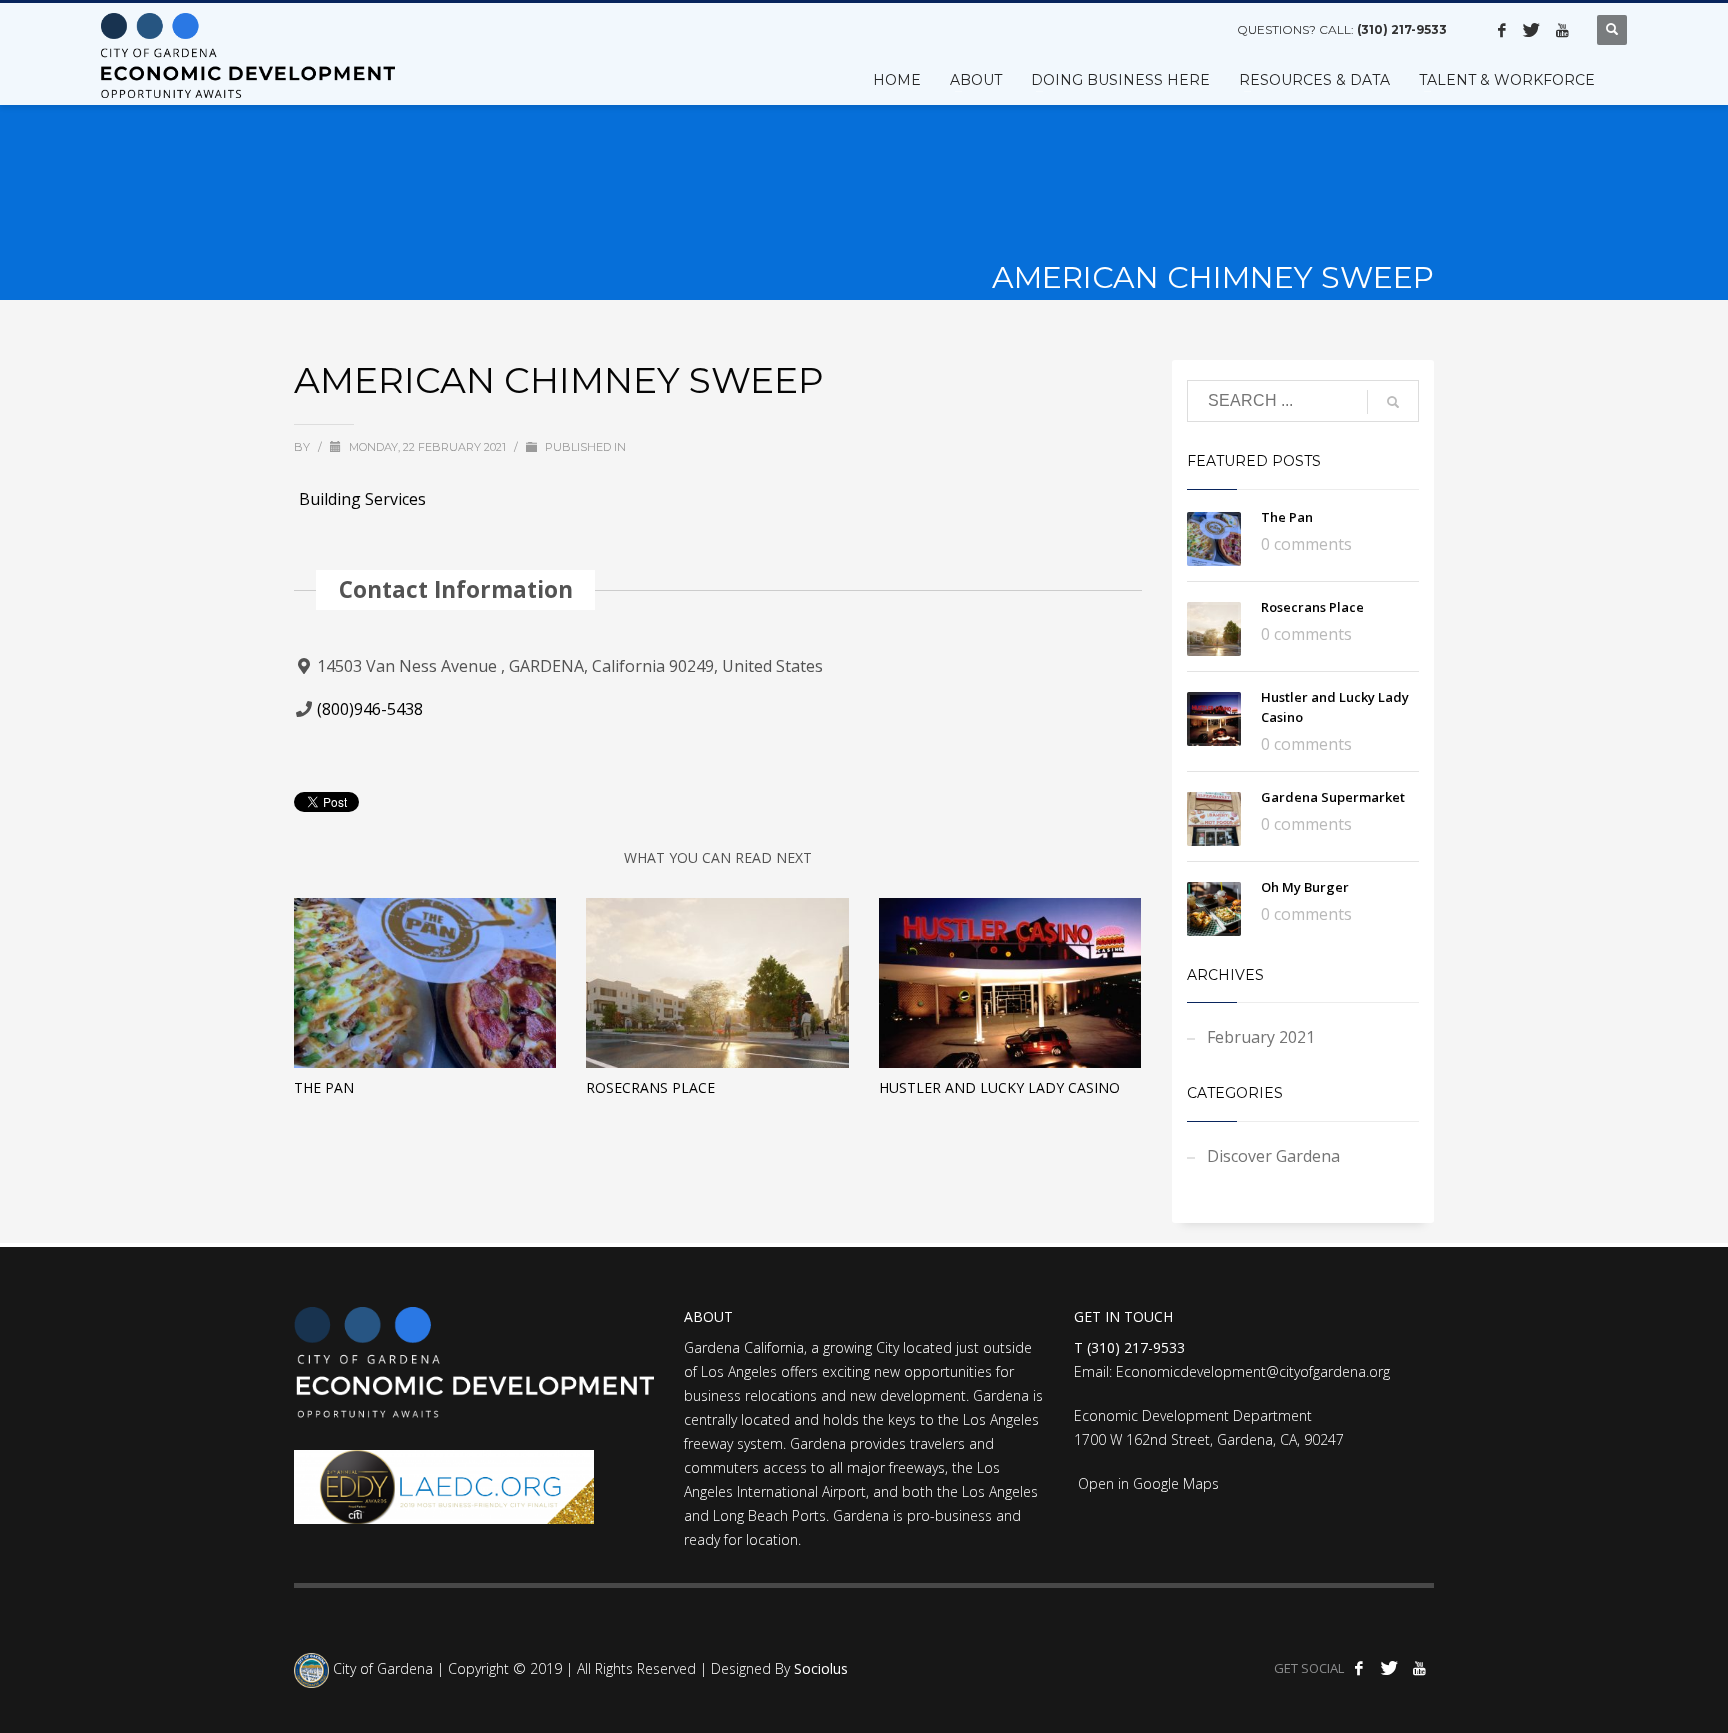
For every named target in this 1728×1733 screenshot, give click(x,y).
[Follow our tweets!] (1532, 30)
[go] (1393, 402)
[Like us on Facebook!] (1502, 30)
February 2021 (1261, 1037)
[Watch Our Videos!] (1562, 30)
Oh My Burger (1305, 887)
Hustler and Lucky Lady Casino (999, 1087)
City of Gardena (381, 1669)
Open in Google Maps (1146, 1483)
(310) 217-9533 (1402, 29)
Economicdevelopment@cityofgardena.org (1253, 1371)
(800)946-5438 (370, 709)
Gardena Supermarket (1333, 797)
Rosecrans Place (650, 1087)
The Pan (324, 1087)
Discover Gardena (1273, 1156)
